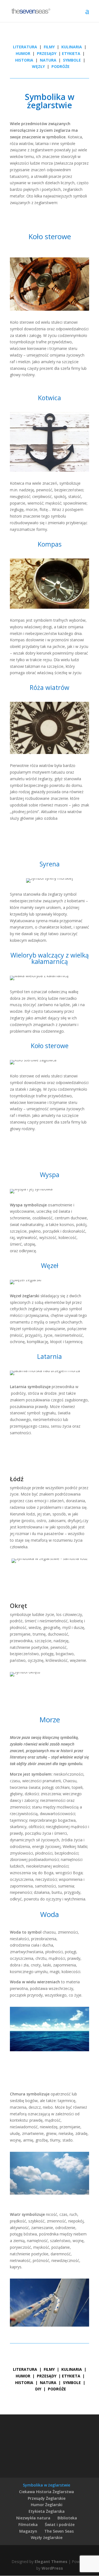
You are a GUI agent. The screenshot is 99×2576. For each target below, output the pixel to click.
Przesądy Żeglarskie (47, 2498)
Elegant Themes (51, 2562)
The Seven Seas (59, 2531)
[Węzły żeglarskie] (46, 66)
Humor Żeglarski (47, 2505)
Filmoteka (28, 2524)
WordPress (52, 2568)
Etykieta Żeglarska (47, 2511)
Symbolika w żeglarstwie (46, 2485)
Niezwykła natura (33, 2518)
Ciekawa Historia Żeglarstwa (46, 2492)
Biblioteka (67, 2518)
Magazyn (28, 2531)
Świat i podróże (60, 2524)
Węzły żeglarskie (47, 2537)
